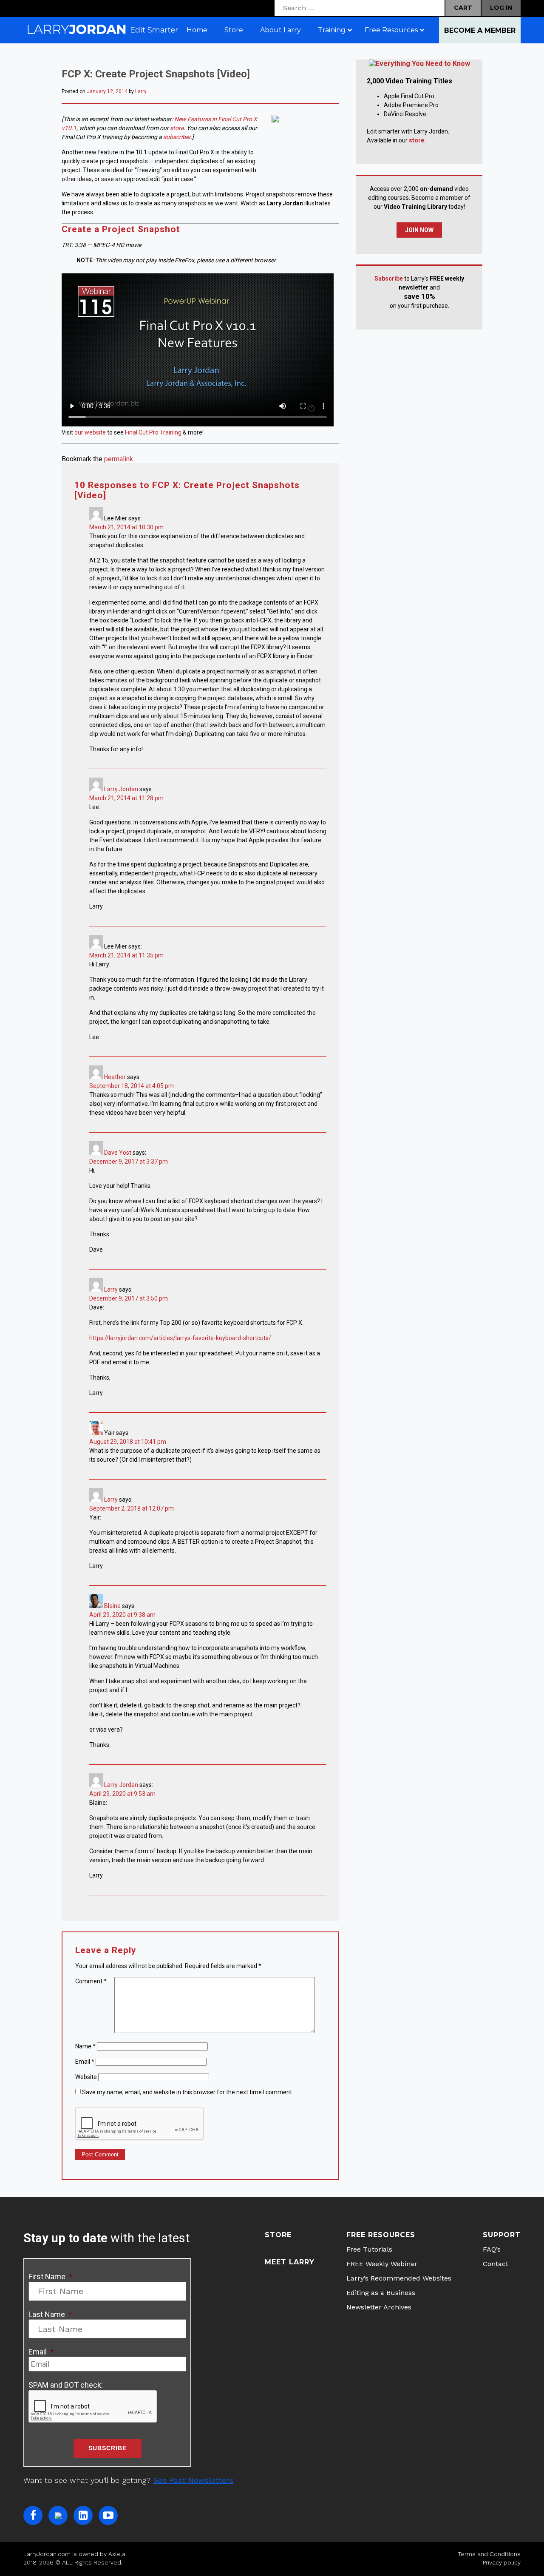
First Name (50, 2276)
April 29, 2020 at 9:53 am (122, 1794)
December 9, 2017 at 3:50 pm (129, 1298)
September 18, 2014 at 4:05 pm (132, 1086)
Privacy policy (502, 2562)
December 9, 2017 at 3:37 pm (129, 1162)
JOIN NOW (419, 230)
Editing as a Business (381, 2293)
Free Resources (381, 2235)
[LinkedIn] (83, 2515)
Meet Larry (290, 2262)
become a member (480, 30)
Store (278, 2235)
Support (502, 2235)
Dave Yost (118, 1153)
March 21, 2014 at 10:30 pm (126, 527)
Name (85, 2046)
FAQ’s (492, 2249)
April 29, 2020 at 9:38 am (122, 1615)
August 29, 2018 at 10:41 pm (128, 1442)
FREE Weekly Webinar (382, 2264)
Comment (91, 1981)
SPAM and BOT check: (66, 2385)
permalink (119, 459)
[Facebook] (33, 2515)
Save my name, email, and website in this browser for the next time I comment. (188, 2092)
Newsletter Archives (379, 2307)
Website (86, 2077)
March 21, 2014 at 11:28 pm (126, 798)
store (177, 128)
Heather (115, 1077)
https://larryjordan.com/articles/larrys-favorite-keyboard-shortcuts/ (180, 1338)
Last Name (50, 2314)
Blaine (112, 1606)
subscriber (177, 137)
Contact (496, 2264)
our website (90, 432)
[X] (58, 2515)
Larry (141, 91)
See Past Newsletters (193, 2480)
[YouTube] (108, 2515)
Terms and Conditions (489, 2554)
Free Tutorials (369, 2249)
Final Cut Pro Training (153, 432)
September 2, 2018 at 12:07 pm (132, 1508)
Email (85, 2062)
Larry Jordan (121, 789)
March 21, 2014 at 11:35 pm (126, 955)
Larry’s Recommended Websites (399, 2278)
